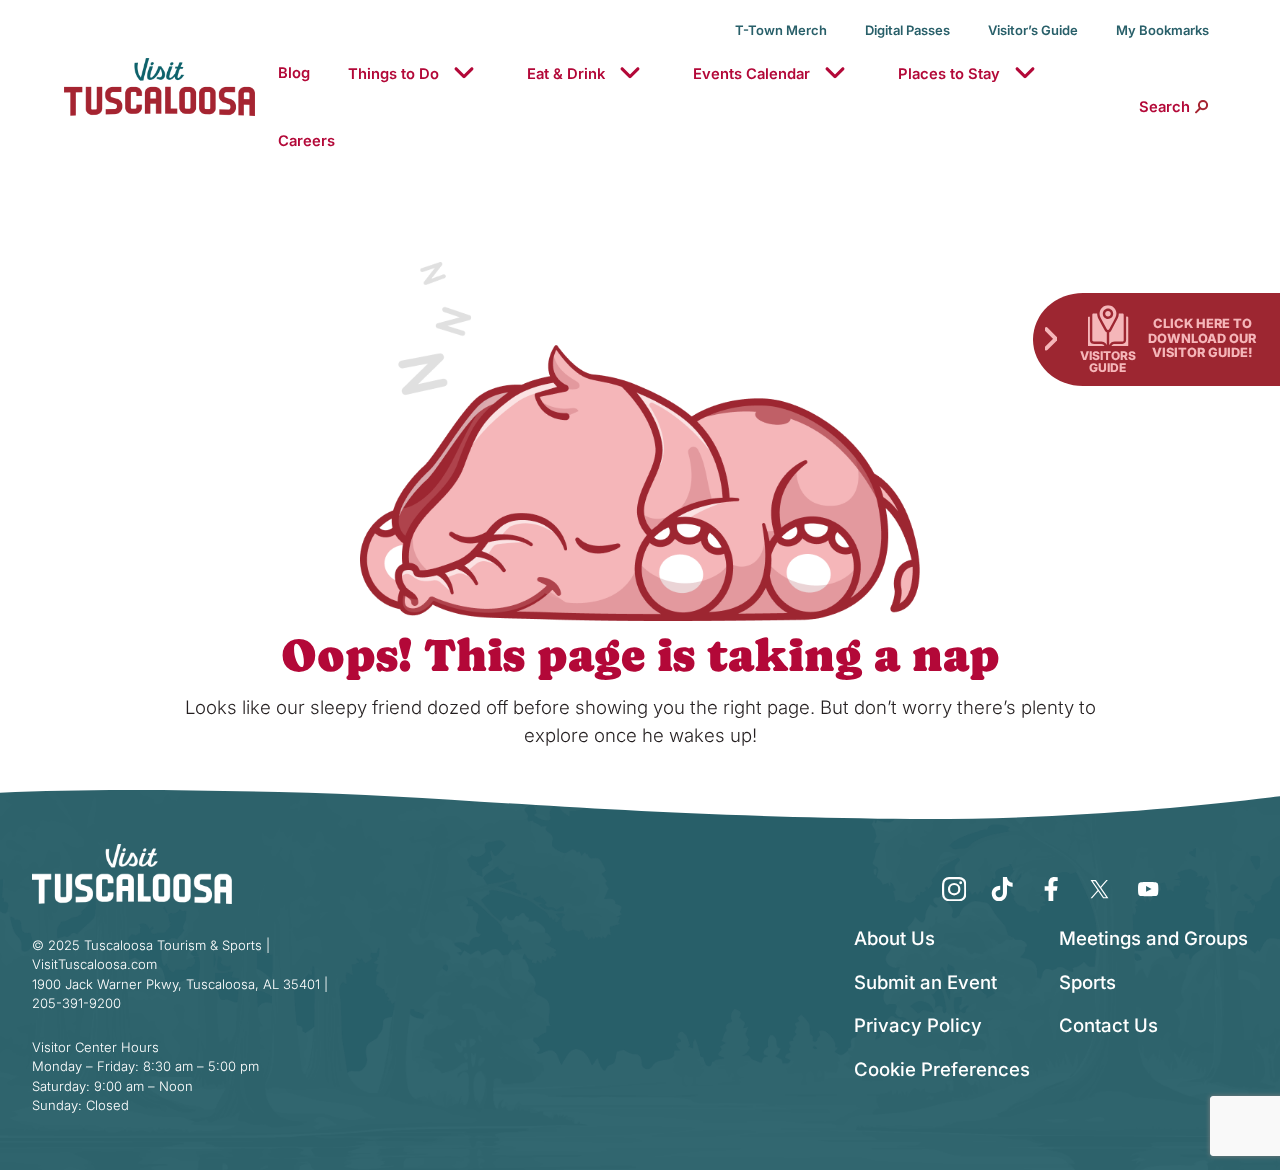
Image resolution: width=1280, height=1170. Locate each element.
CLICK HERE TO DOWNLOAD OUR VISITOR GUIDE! (1202, 338)
